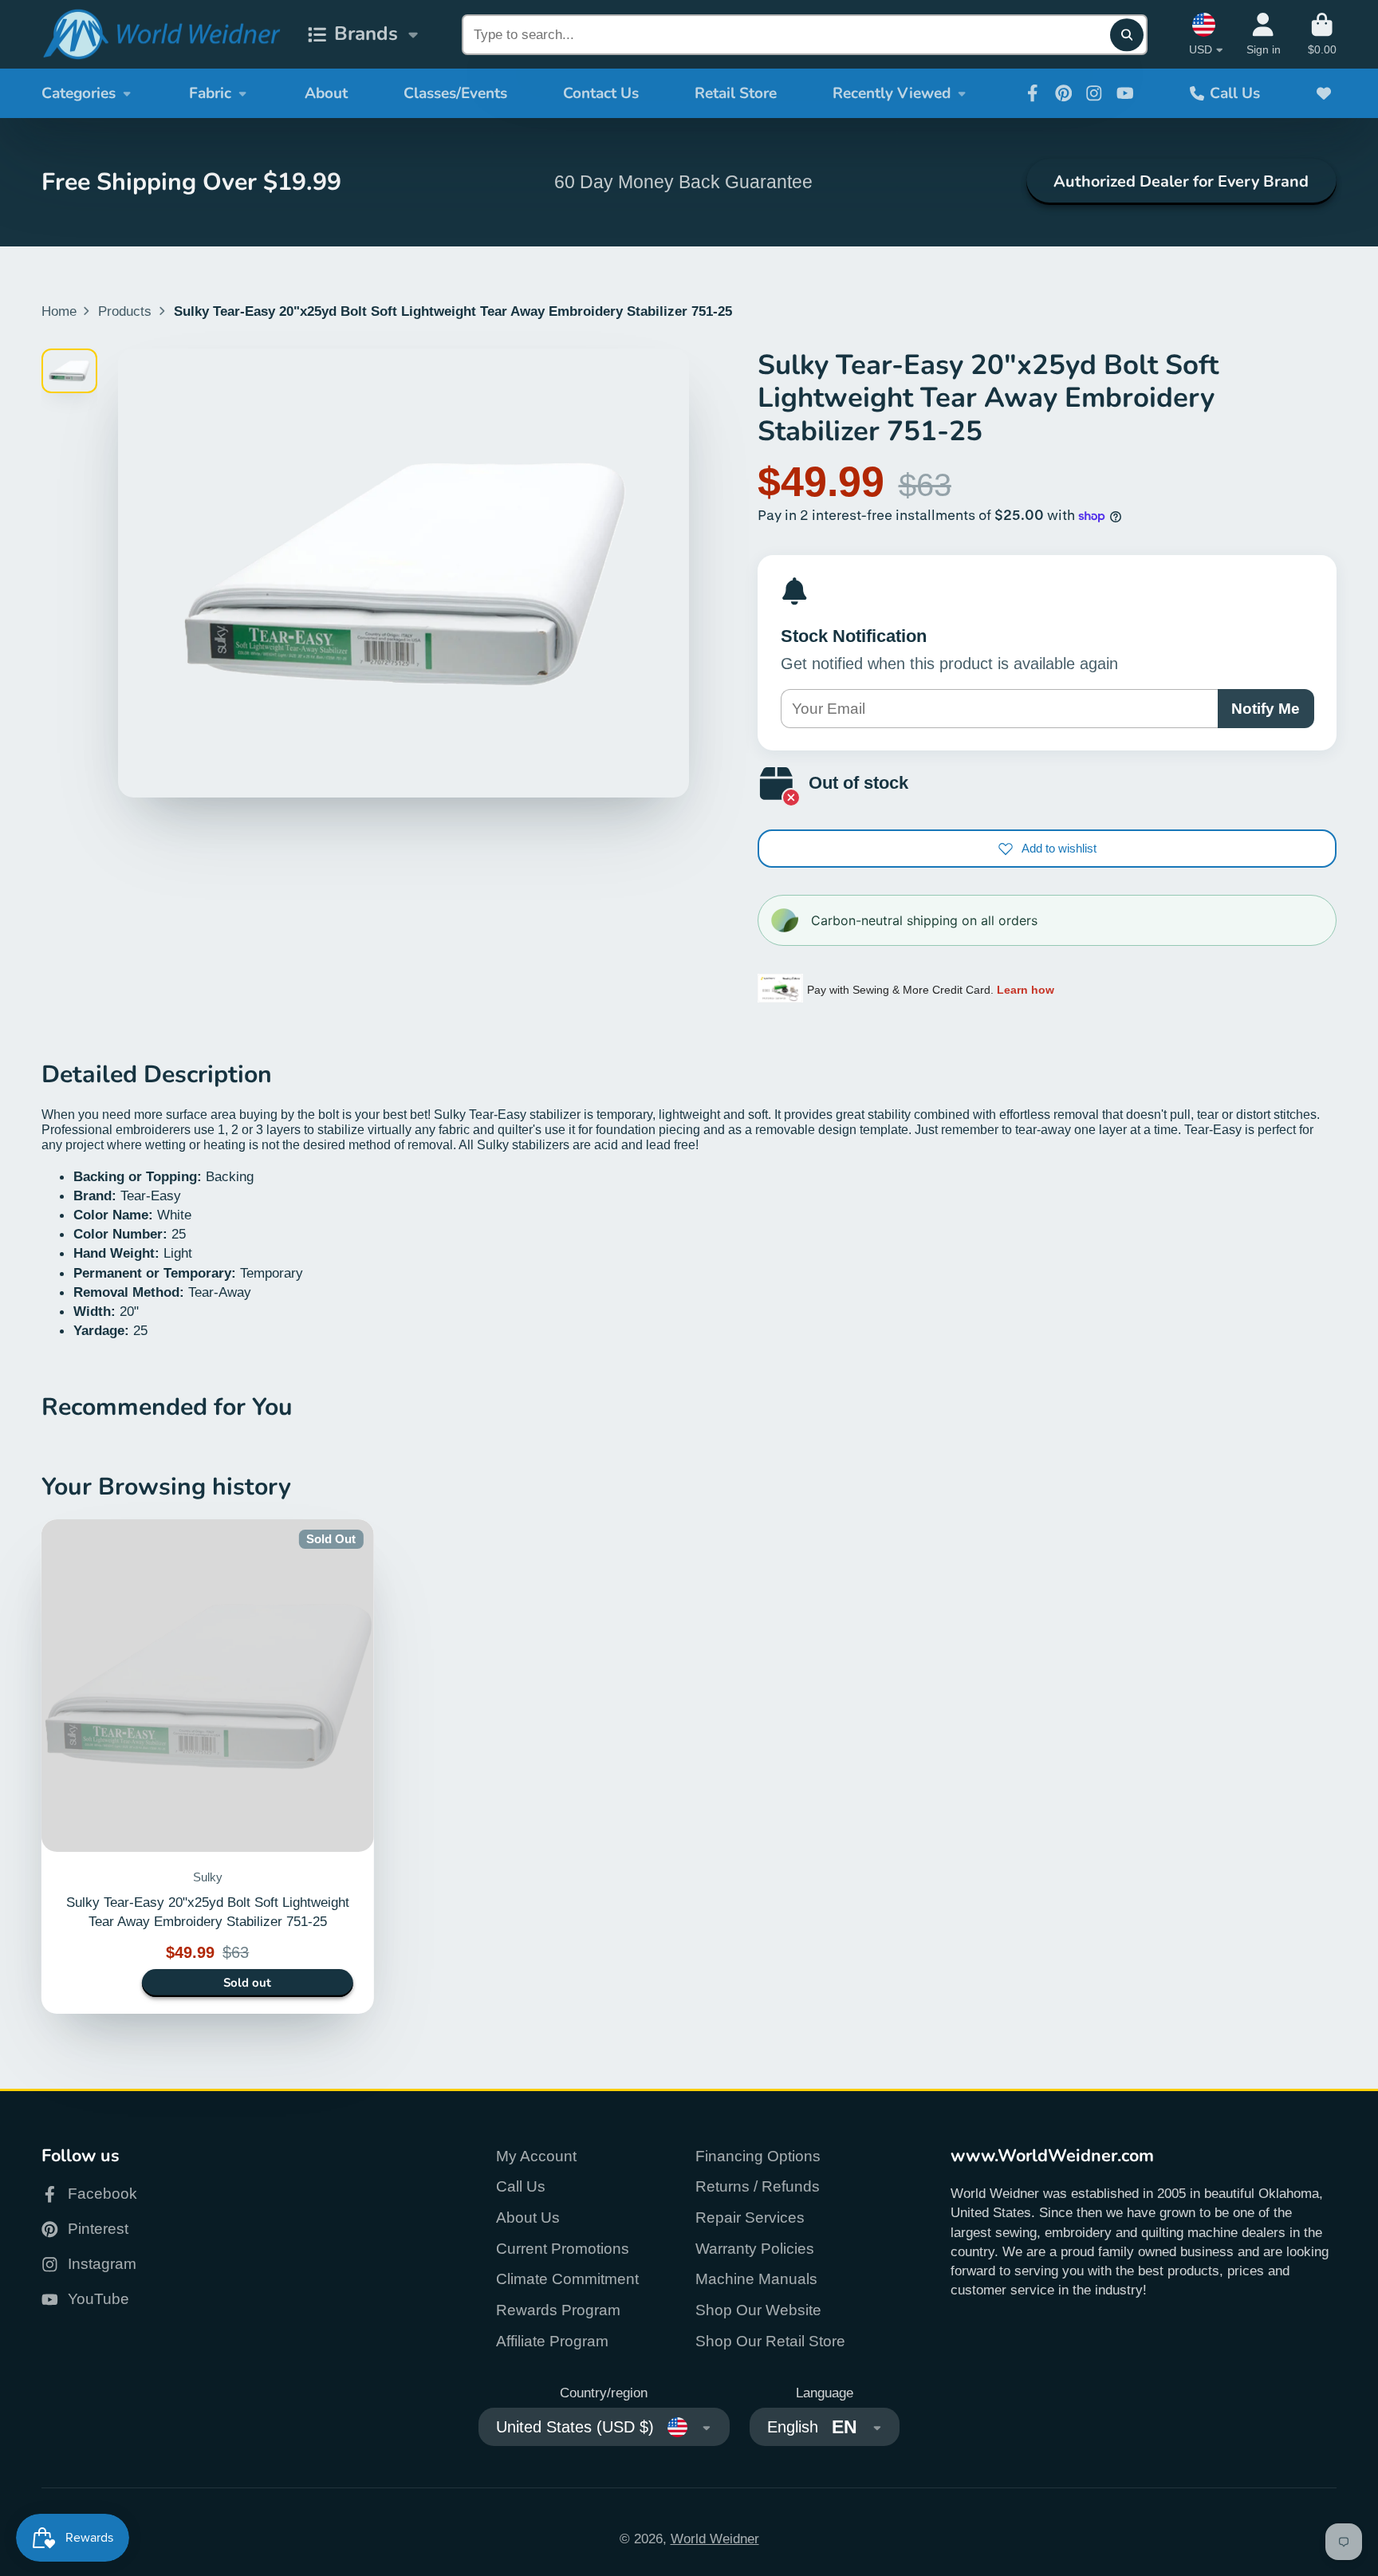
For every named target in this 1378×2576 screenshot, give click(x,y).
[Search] (1126, 35)
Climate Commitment (567, 2279)
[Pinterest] (1064, 93)
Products (125, 311)
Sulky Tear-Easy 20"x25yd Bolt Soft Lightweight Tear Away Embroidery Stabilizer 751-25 (208, 1767)
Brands (366, 34)
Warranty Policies (755, 2249)
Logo (161, 35)
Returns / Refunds (758, 2186)
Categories (79, 93)
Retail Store (736, 93)
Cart (1322, 34)
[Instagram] (1094, 93)
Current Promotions (563, 2249)
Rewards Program (558, 2310)
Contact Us (601, 93)
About (326, 93)
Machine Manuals (756, 2279)
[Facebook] (1033, 93)
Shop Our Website (758, 2310)
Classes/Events (455, 93)
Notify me (1266, 709)
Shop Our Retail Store (770, 2341)
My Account (536, 2156)
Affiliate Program (552, 2341)
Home (59, 311)
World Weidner (715, 2539)
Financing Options (758, 2156)
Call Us (1235, 93)
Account (1264, 34)
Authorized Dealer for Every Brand (1181, 181)
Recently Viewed (892, 93)
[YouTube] (1125, 93)
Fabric (210, 93)
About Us (528, 2218)
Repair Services (750, 2218)
